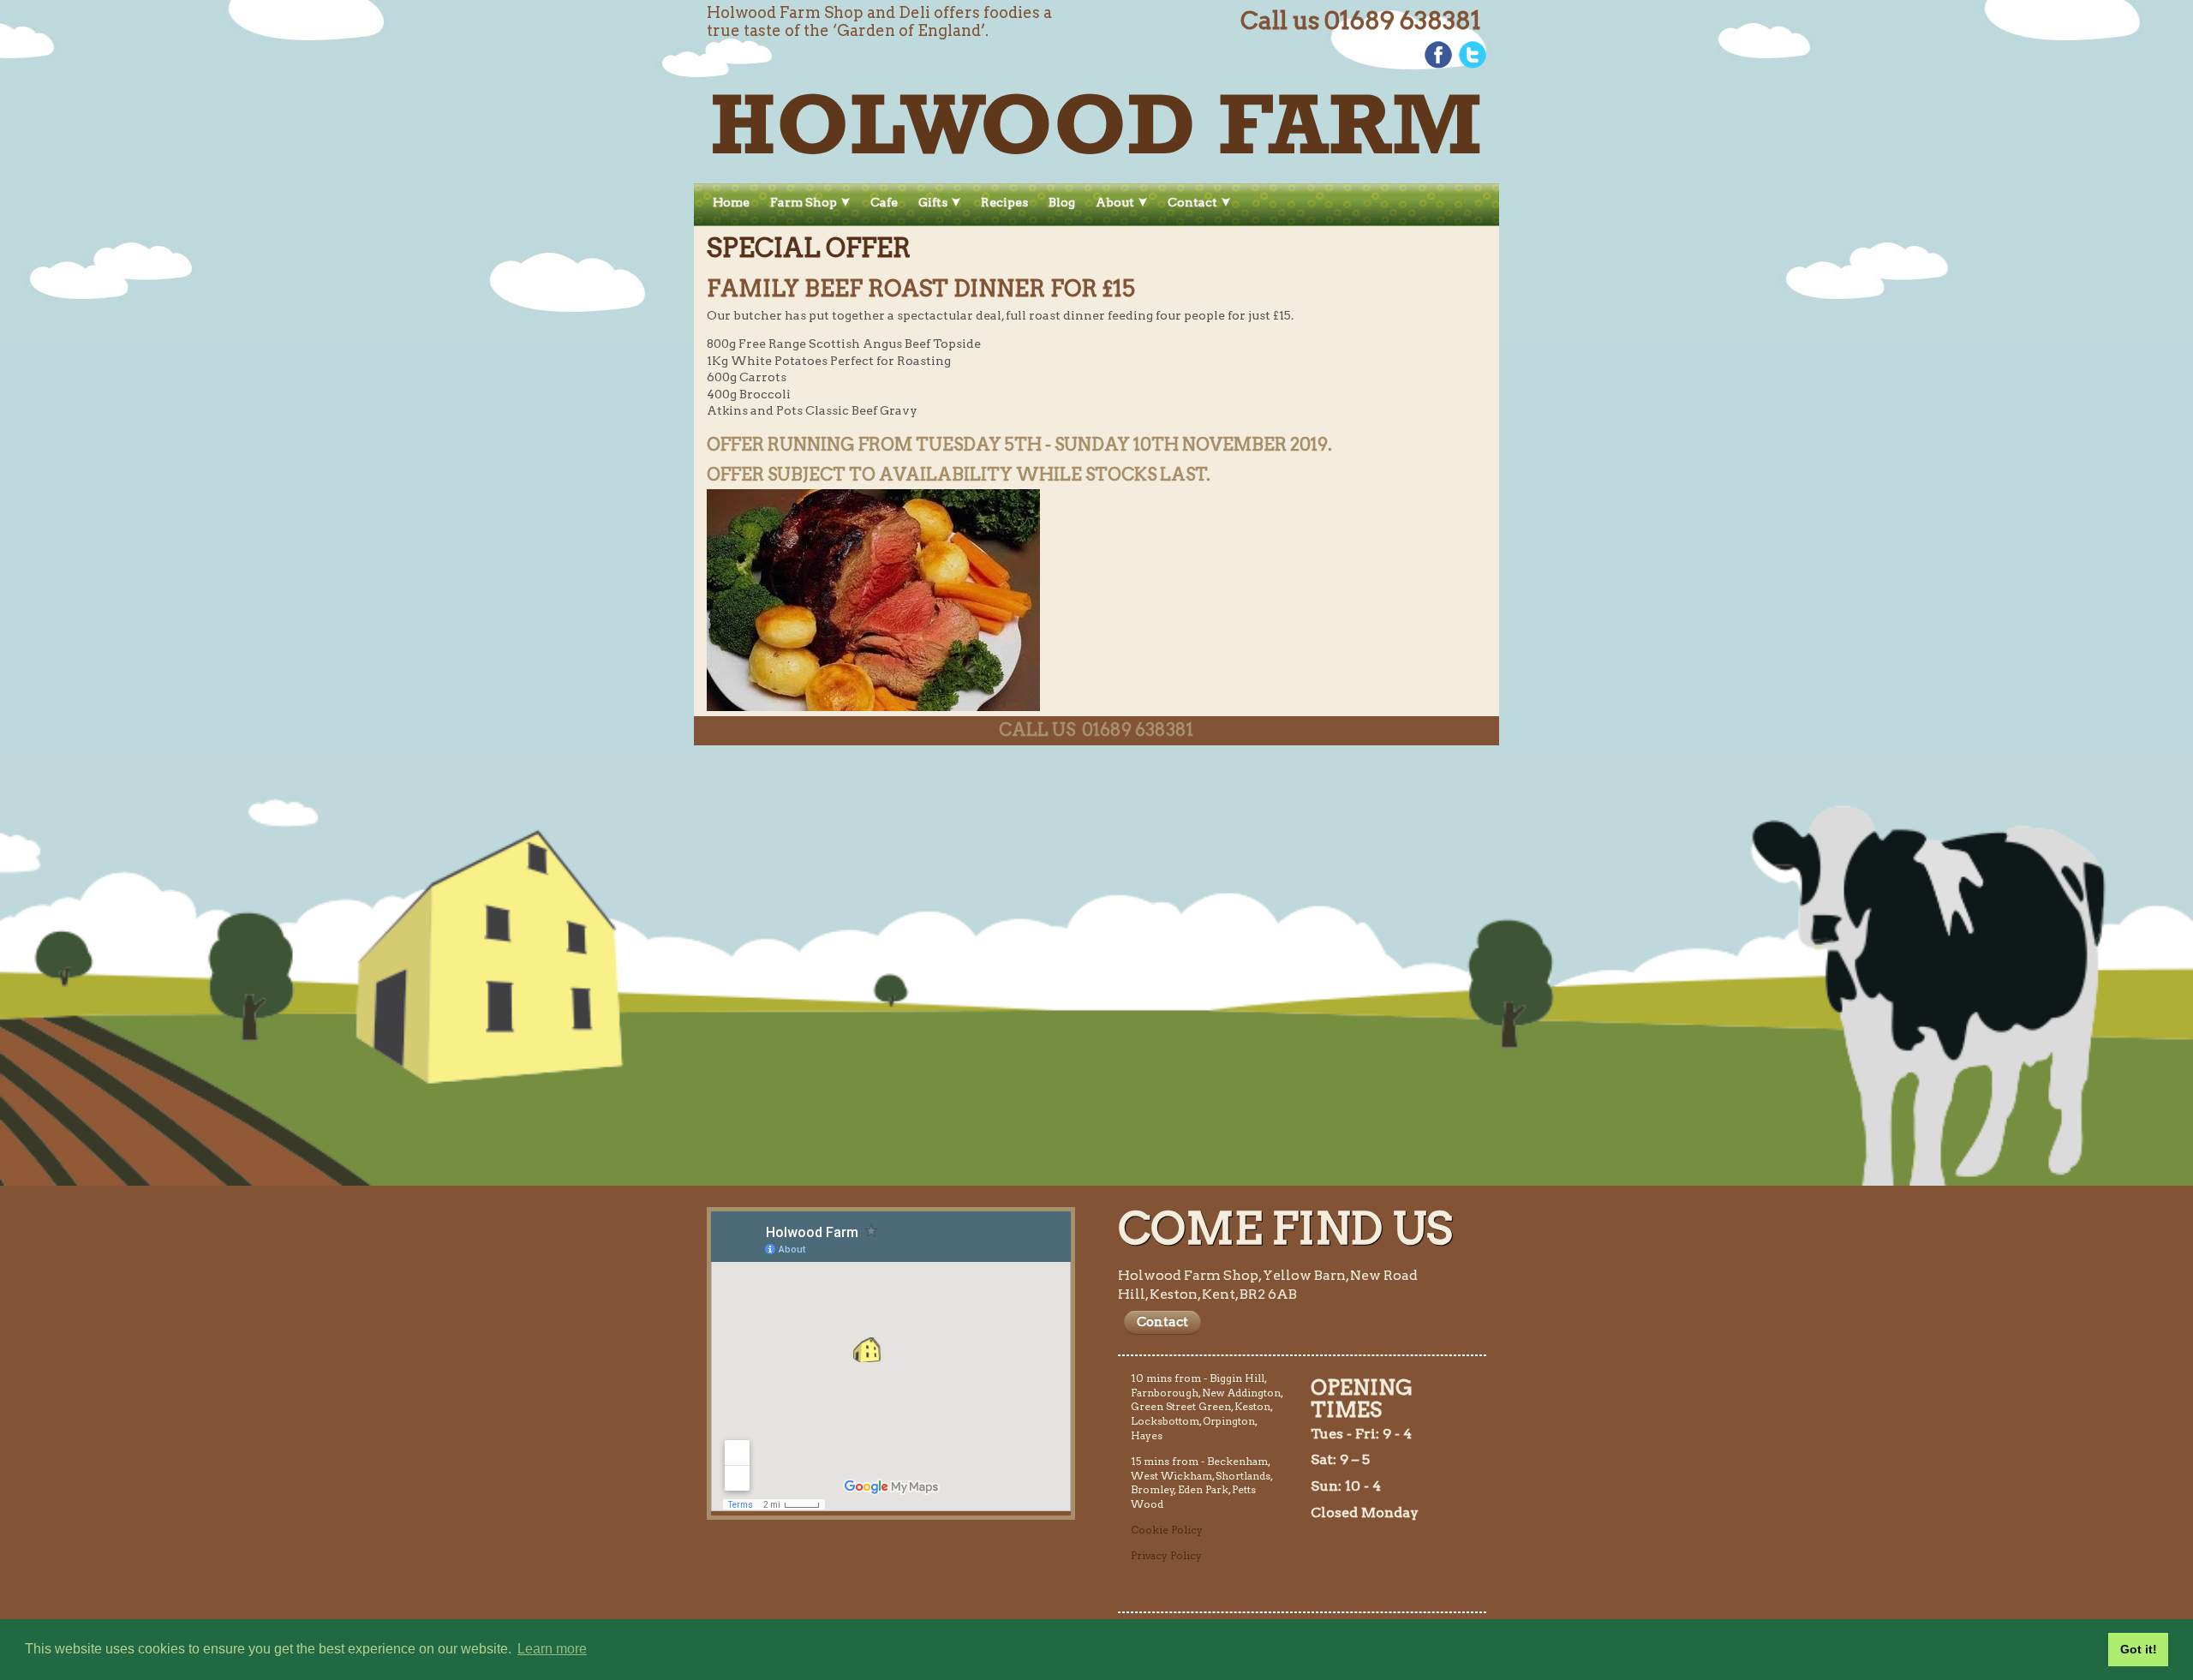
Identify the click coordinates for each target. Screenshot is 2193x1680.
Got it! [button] (2139, 1649)
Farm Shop (804, 202)
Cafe (884, 202)
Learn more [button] (552, 1649)
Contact (1192, 202)
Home (731, 202)
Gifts (933, 202)
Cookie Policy (1167, 1530)
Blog (1062, 202)
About (1115, 202)
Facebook (1438, 55)
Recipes (1004, 202)
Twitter (1473, 55)
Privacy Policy (1166, 1555)
